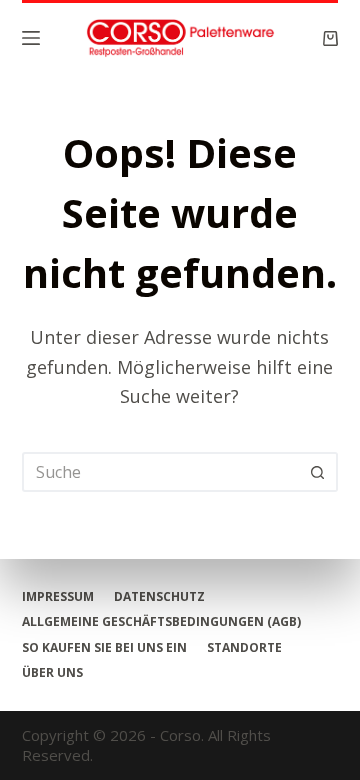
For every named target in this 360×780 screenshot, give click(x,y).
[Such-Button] (318, 472)
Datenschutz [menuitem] (159, 597)
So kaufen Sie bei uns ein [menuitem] (104, 648)
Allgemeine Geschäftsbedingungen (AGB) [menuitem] (161, 622)
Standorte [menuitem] (244, 648)
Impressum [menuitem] (58, 597)
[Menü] (31, 38)
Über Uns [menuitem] (52, 673)
